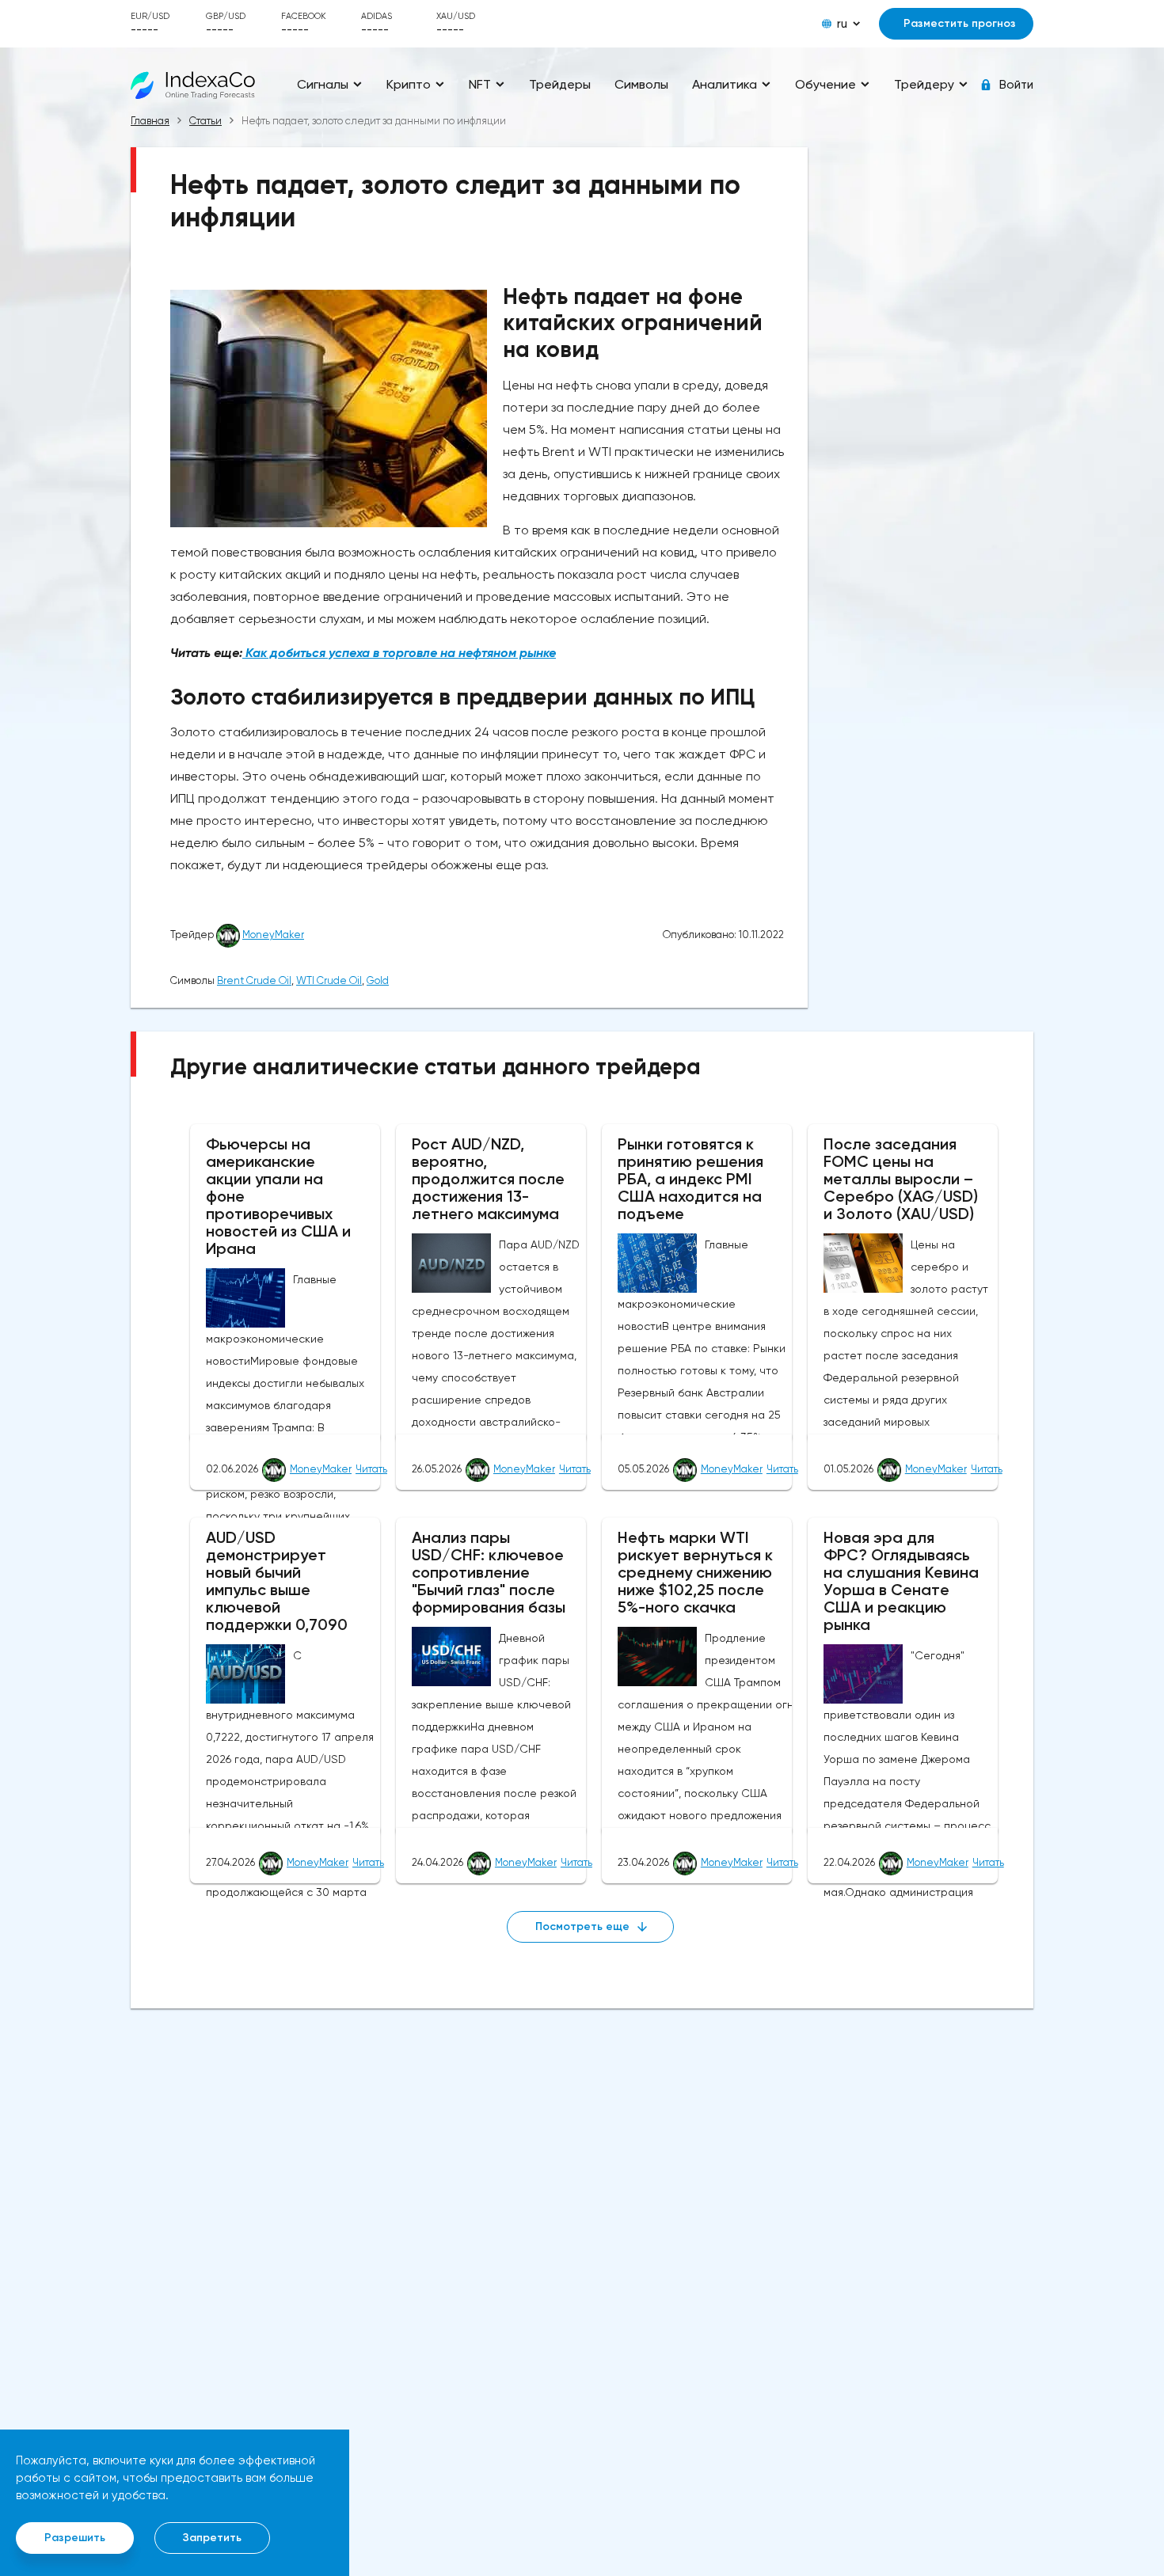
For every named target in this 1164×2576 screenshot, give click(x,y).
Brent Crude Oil (254, 980)
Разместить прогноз (960, 23)
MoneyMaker (273, 935)
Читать (371, 1469)
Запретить (212, 2538)
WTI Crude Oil (329, 980)
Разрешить (75, 2538)
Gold (378, 980)
